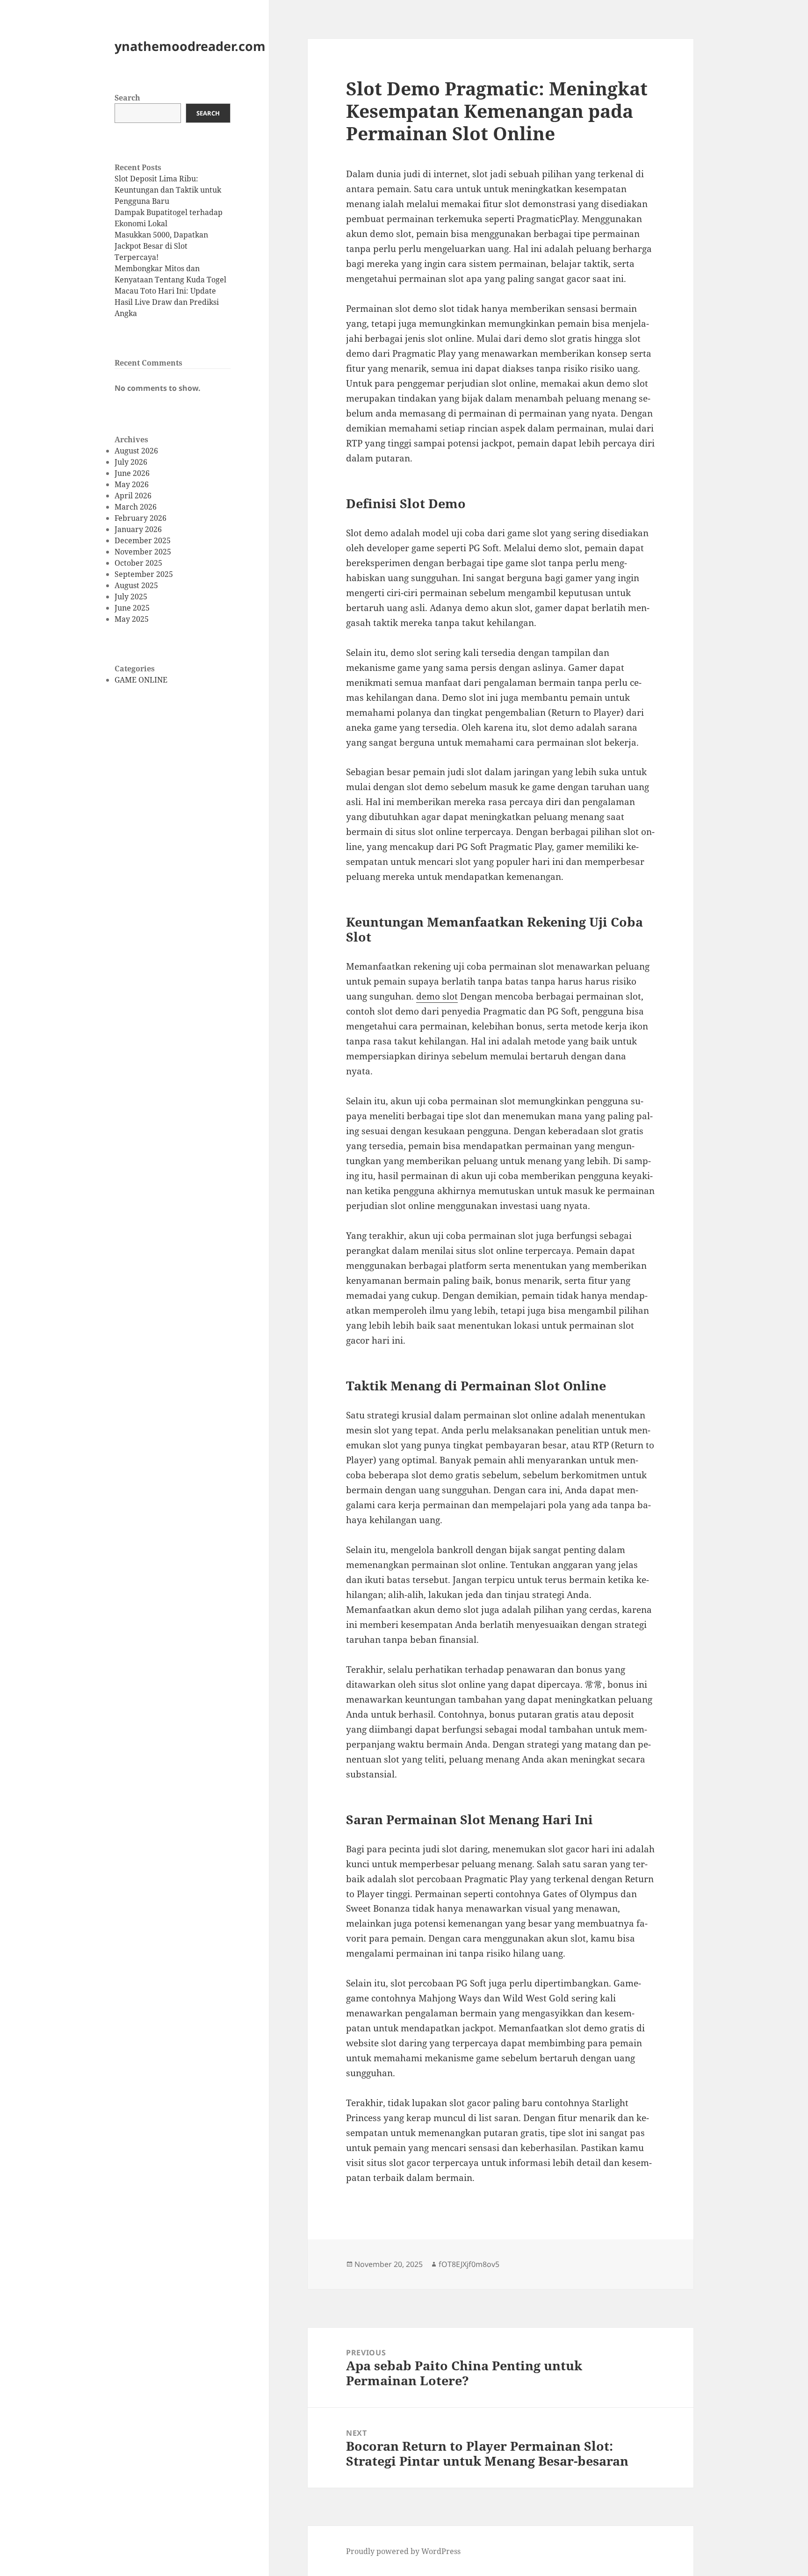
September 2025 (144, 574)
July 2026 (131, 462)
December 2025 (143, 540)
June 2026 (132, 473)
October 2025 (138, 563)
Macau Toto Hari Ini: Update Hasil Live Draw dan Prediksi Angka (167, 302)
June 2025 (132, 608)
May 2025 (132, 619)
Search (127, 98)
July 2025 (131, 597)
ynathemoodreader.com (190, 46)
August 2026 (136, 451)
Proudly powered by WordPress (403, 2551)
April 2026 (133, 496)
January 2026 (138, 529)
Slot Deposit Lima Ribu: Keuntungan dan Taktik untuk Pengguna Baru (168, 190)
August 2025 (136, 585)
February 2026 (141, 518)
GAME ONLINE (141, 680)
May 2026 (132, 484)
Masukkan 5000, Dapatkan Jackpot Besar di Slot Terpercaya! (161, 246)
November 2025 (143, 552)
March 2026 (136, 507)
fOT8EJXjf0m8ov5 (469, 2264)
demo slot (437, 996)
